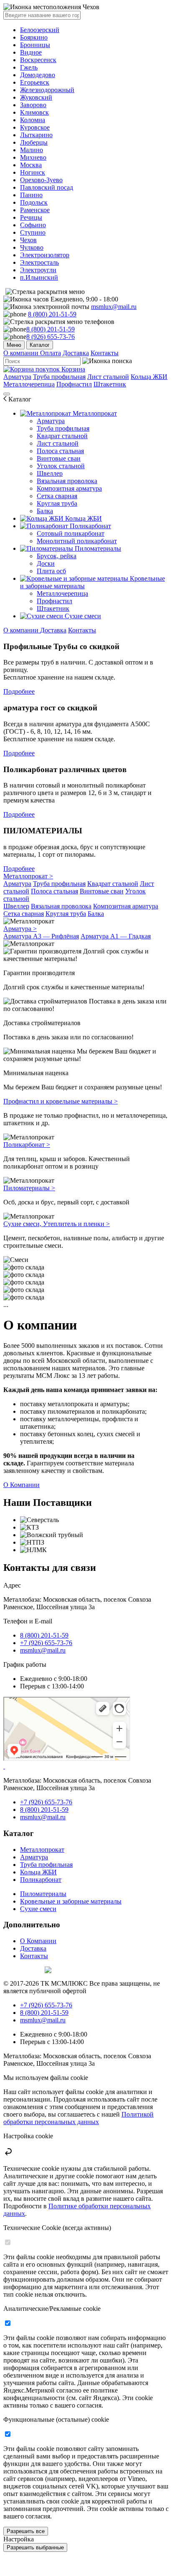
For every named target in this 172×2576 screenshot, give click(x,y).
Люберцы (34, 142)
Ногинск (33, 172)
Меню (14, 345)
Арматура (17, 377)
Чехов (28, 240)
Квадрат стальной (62, 436)
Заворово (33, 105)
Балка (45, 511)
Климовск (34, 112)
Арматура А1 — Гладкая (116, 936)
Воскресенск (38, 60)
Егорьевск (35, 82)
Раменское (35, 210)
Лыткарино (36, 135)
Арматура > (20, 929)
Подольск (34, 202)
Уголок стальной (61, 466)
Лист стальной (108, 377)
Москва (31, 165)
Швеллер (50, 473)
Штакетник (110, 384)
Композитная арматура (69, 488)
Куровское (35, 127)
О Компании (21, 1485)
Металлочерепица (29, 384)
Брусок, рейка (57, 556)
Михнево (33, 157)
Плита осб (51, 571)
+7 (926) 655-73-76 (46, 1643)
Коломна (33, 120)
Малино (32, 150)
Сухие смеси (82, 616)
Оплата (51, 353)
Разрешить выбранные (35, 2547)
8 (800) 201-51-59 (52, 314)
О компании (22, 353)
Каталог (40, 345)
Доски (46, 563)
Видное (31, 52)
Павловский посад (47, 187)
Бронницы (35, 45)
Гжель (29, 67)
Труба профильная (59, 377)
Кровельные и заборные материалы (71, 1901)
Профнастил (74, 384)
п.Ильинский (39, 277)
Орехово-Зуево (41, 180)
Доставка (76, 353)
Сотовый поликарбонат (71, 533)
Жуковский (36, 97)
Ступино (33, 232)
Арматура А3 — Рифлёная (41, 936)
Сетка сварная (57, 496)
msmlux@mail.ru (114, 307)
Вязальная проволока (67, 481)
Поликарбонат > (27, 1145)
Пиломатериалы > (29, 1188)
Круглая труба (57, 503)
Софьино (33, 225)
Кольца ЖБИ (149, 377)
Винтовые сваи (59, 458)
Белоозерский (40, 30)
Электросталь (39, 262)
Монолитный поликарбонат (77, 541)
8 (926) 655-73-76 (51, 337)
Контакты (105, 353)
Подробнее (19, 691)
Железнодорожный (47, 90)
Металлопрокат (94, 413)
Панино (31, 195)
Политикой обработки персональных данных (78, 2118)
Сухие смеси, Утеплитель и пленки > (57, 1224)
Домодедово (38, 75)
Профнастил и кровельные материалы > (61, 1101)
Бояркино (34, 37)
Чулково (32, 247)
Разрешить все (26, 2531)
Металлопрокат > (28, 876)
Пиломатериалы (97, 548)
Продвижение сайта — (23, 1969)
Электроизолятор (45, 255)
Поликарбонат (90, 526)
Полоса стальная (60, 451)
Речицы (31, 217)
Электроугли (38, 270)
